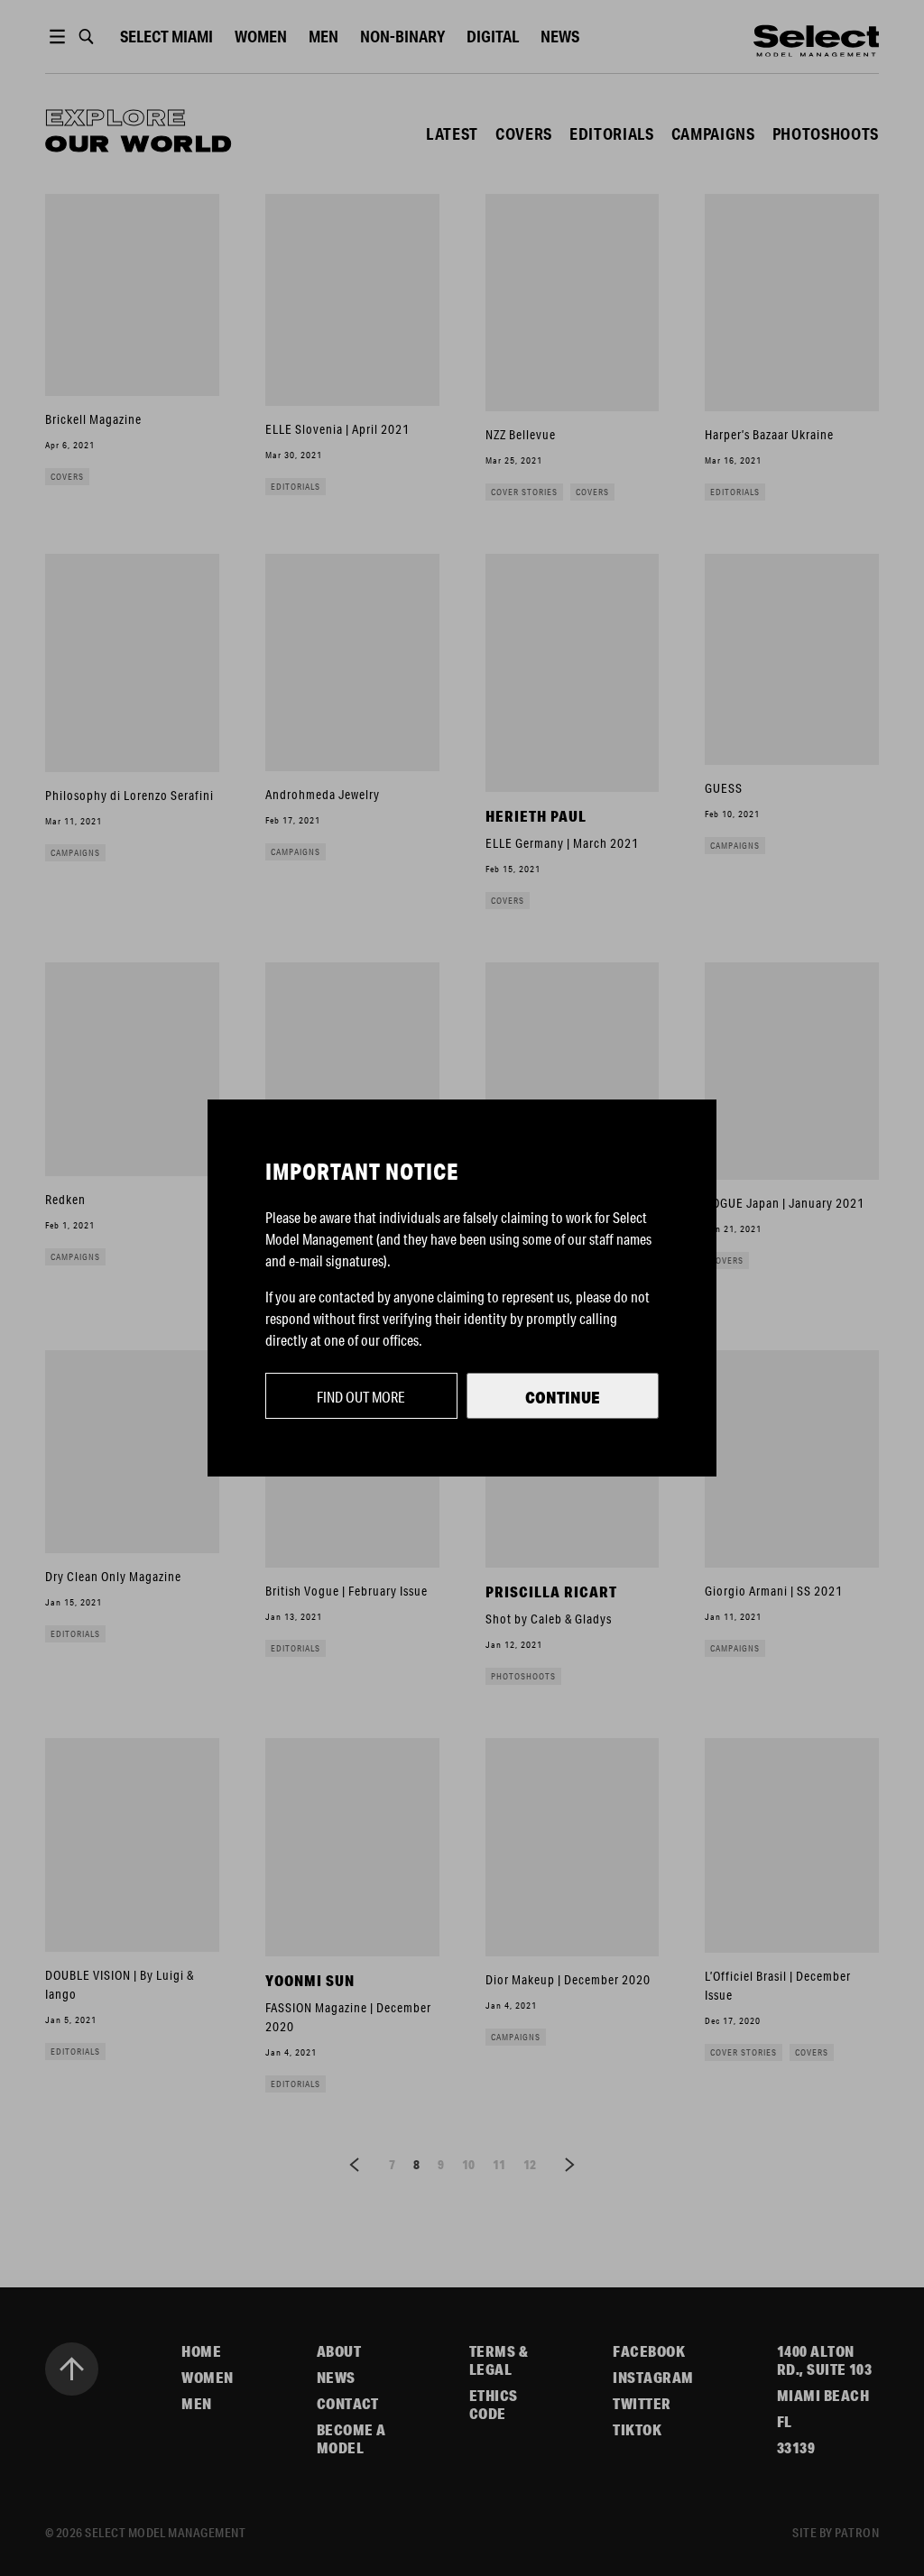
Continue (563, 1397)
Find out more (361, 1397)
